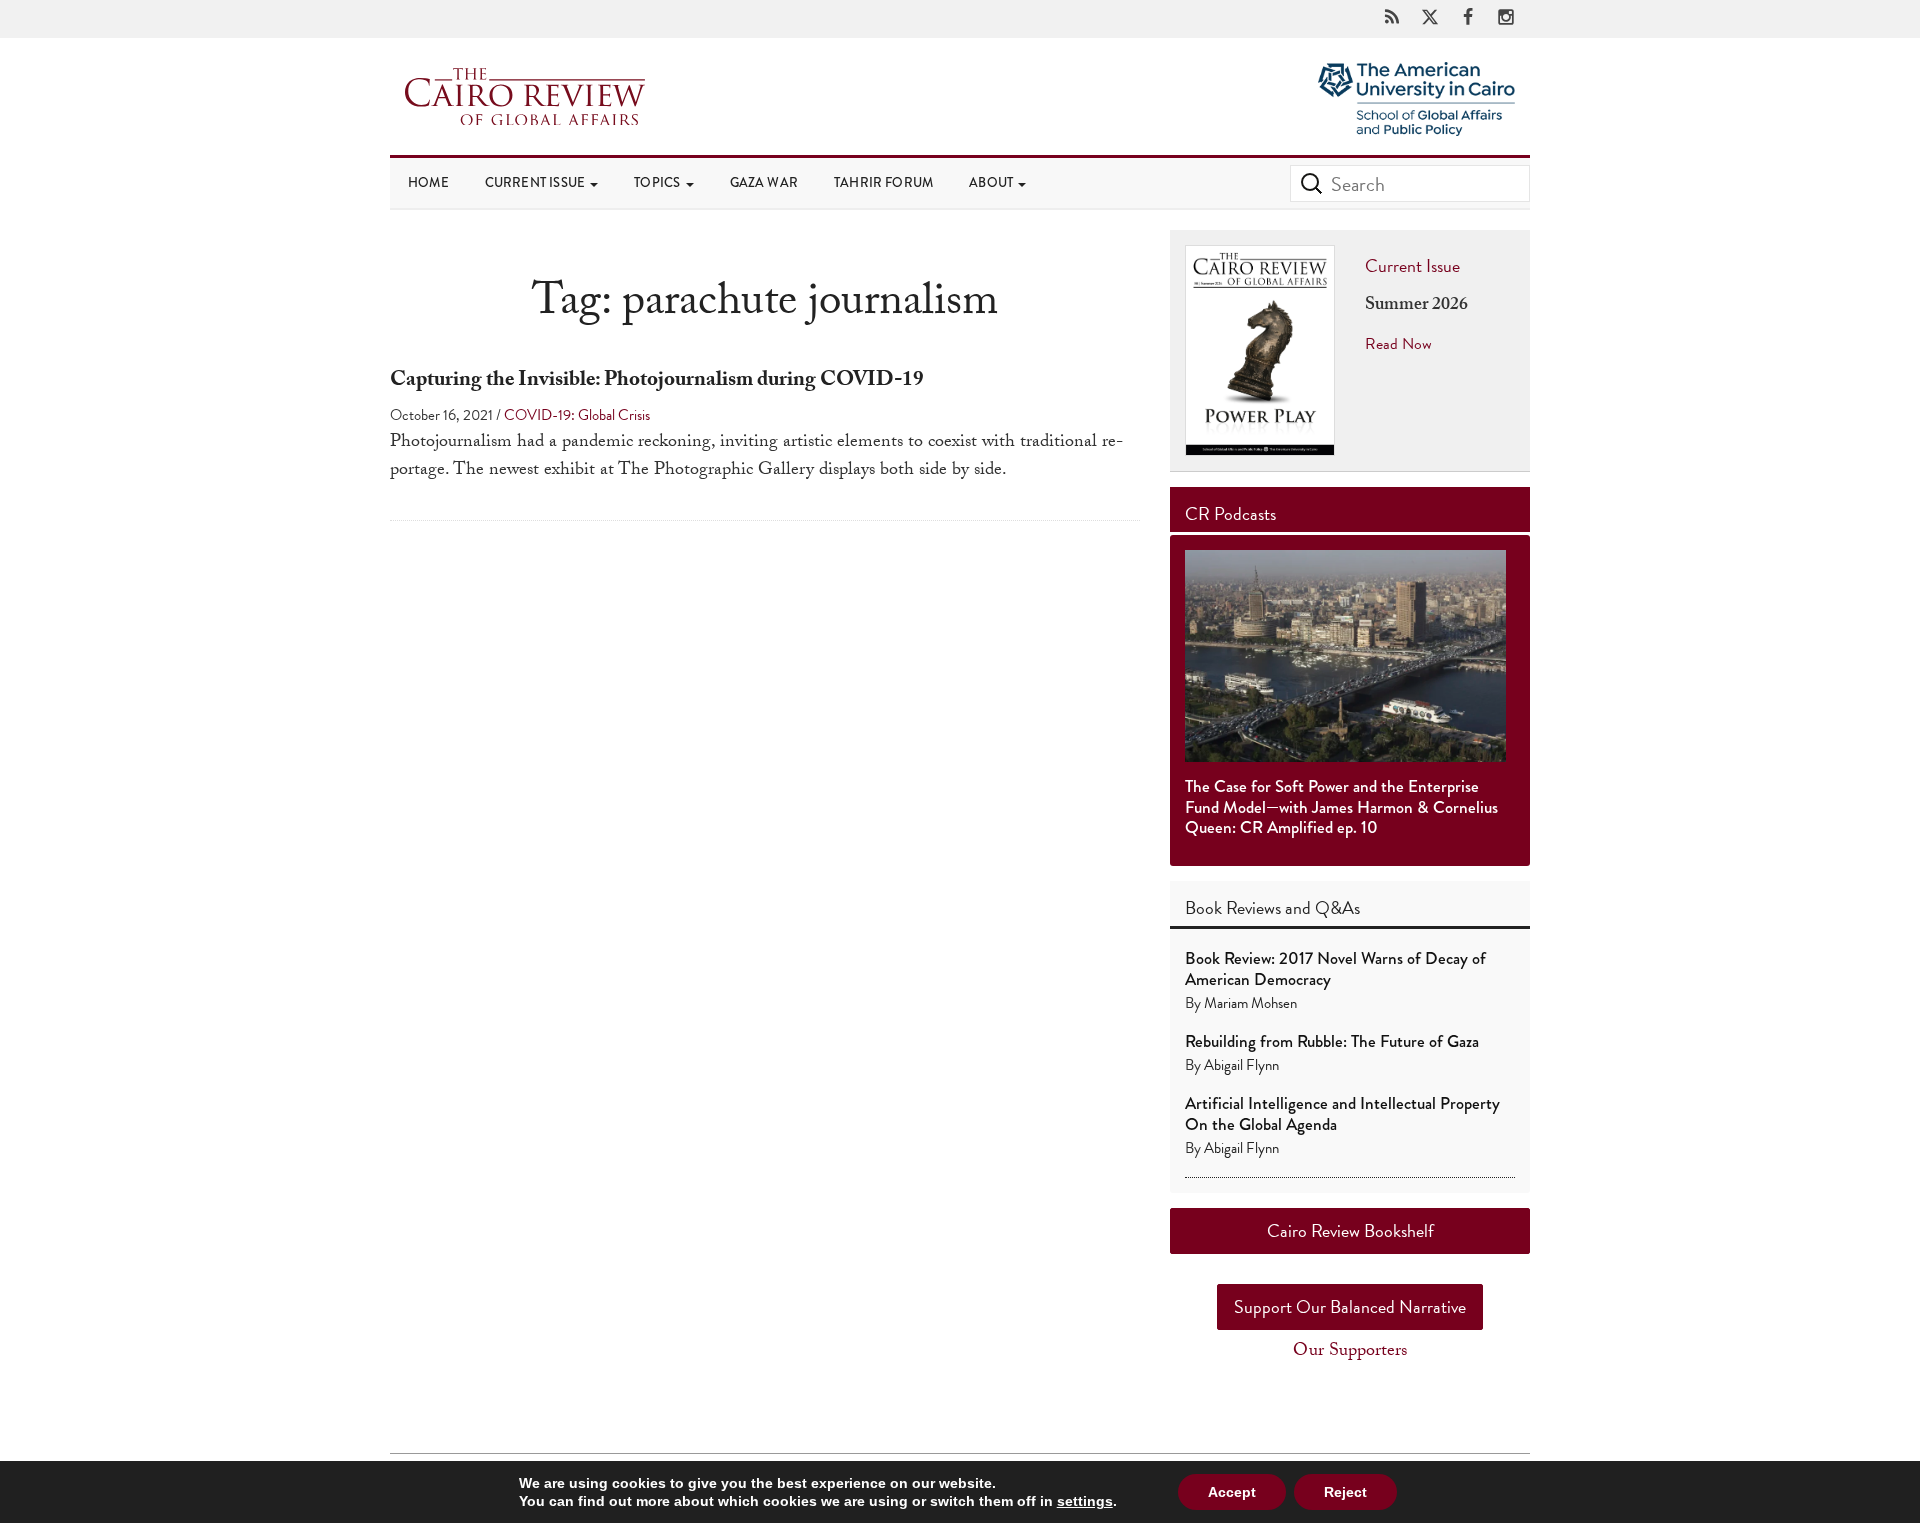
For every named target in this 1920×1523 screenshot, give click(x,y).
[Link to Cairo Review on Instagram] (1506, 18)
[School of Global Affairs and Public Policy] (1416, 123)
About (992, 182)
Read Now (1398, 344)
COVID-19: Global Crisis (577, 415)
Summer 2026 (1416, 306)
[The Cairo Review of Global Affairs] (525, 98)
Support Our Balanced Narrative (1350, 1306)
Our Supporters (1350, 1352)
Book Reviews (1233, 907)
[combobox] (1410, 183)
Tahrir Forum (883, 182)
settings (1085, 1501)
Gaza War (764, 182)
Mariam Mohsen (1250, 1003)
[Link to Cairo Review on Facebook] (1468, 18)
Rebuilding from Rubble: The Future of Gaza (1332, 1041)
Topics (658, 182)
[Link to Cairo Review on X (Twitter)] (1430, 18)
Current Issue (537, 182)
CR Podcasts (1230, 513)
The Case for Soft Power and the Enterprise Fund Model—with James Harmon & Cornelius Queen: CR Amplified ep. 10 (1341, 807)
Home (428, 182)
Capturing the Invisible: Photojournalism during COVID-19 (657, 382)
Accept (1232, 1492)
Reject (1345, 1492)
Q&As (1337, 907)
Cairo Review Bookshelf (1350, 1230)
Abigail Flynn (1241, 1065)
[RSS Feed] (1392, 18)
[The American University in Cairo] (1416, 80)
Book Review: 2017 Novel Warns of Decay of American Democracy (1335, 968)
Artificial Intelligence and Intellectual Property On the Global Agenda (1342, 1113)
